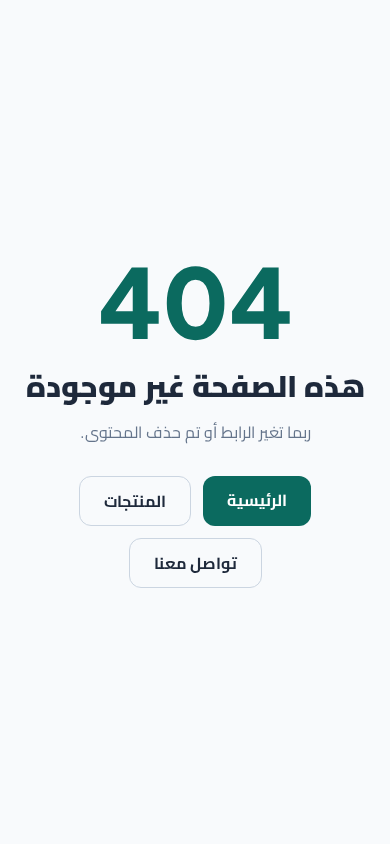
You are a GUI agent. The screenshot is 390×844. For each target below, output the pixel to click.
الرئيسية (257, 500)
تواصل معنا (195, 563)
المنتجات (135, 501)
